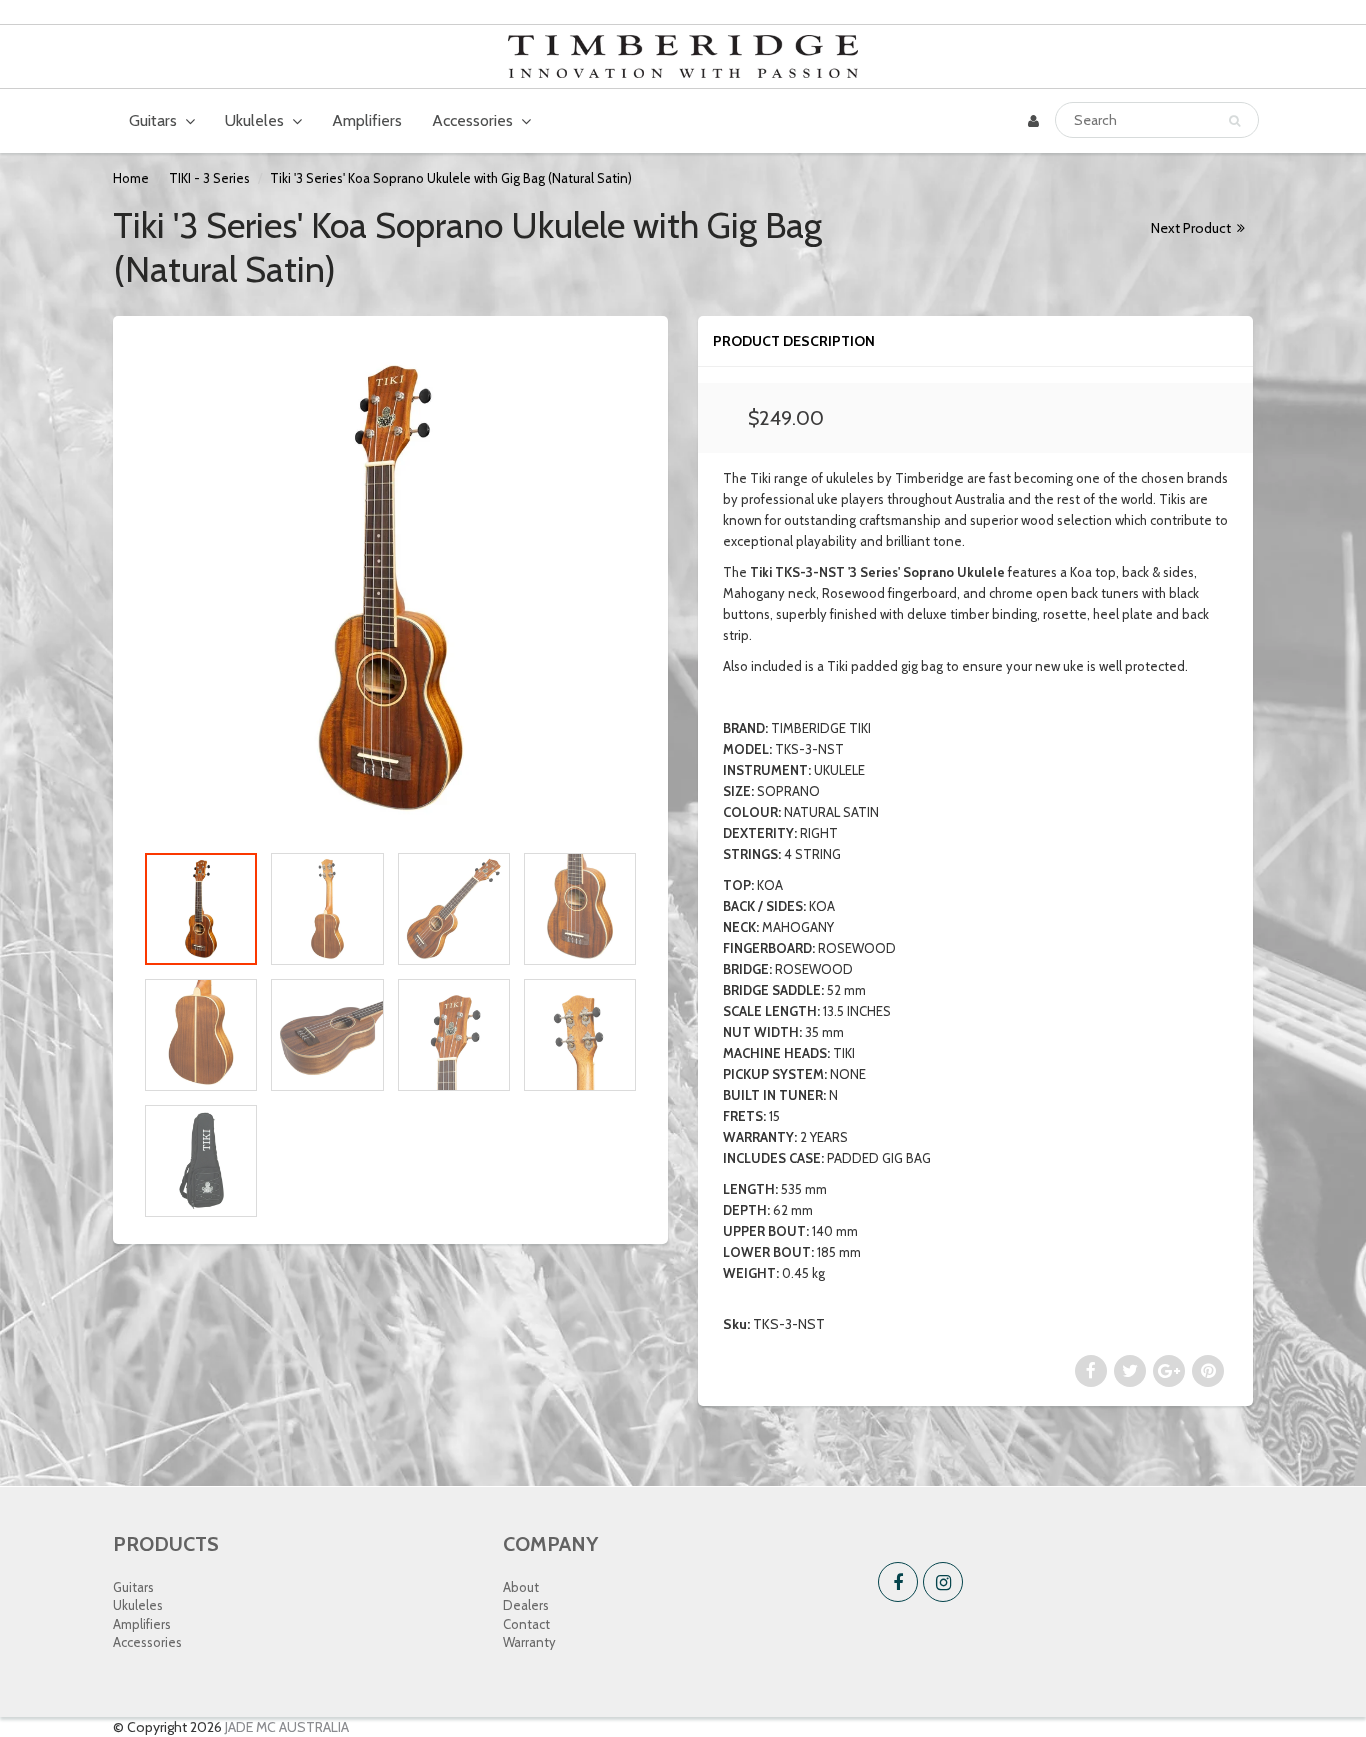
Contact (526, 1624)
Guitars (153, 120)
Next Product (1192, 228)
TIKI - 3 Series (209, 178)
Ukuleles (254, 120)
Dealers (526, 1605)
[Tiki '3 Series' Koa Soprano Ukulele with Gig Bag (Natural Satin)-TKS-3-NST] (390, 588)
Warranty (529, 1642)
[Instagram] (943, 1582)
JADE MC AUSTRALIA (287, 1727)
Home (131, 178)
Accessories (472, 120)
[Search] (1234, 121)
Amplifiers (367, 120)
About (521, 1587)
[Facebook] (898, 1582)
